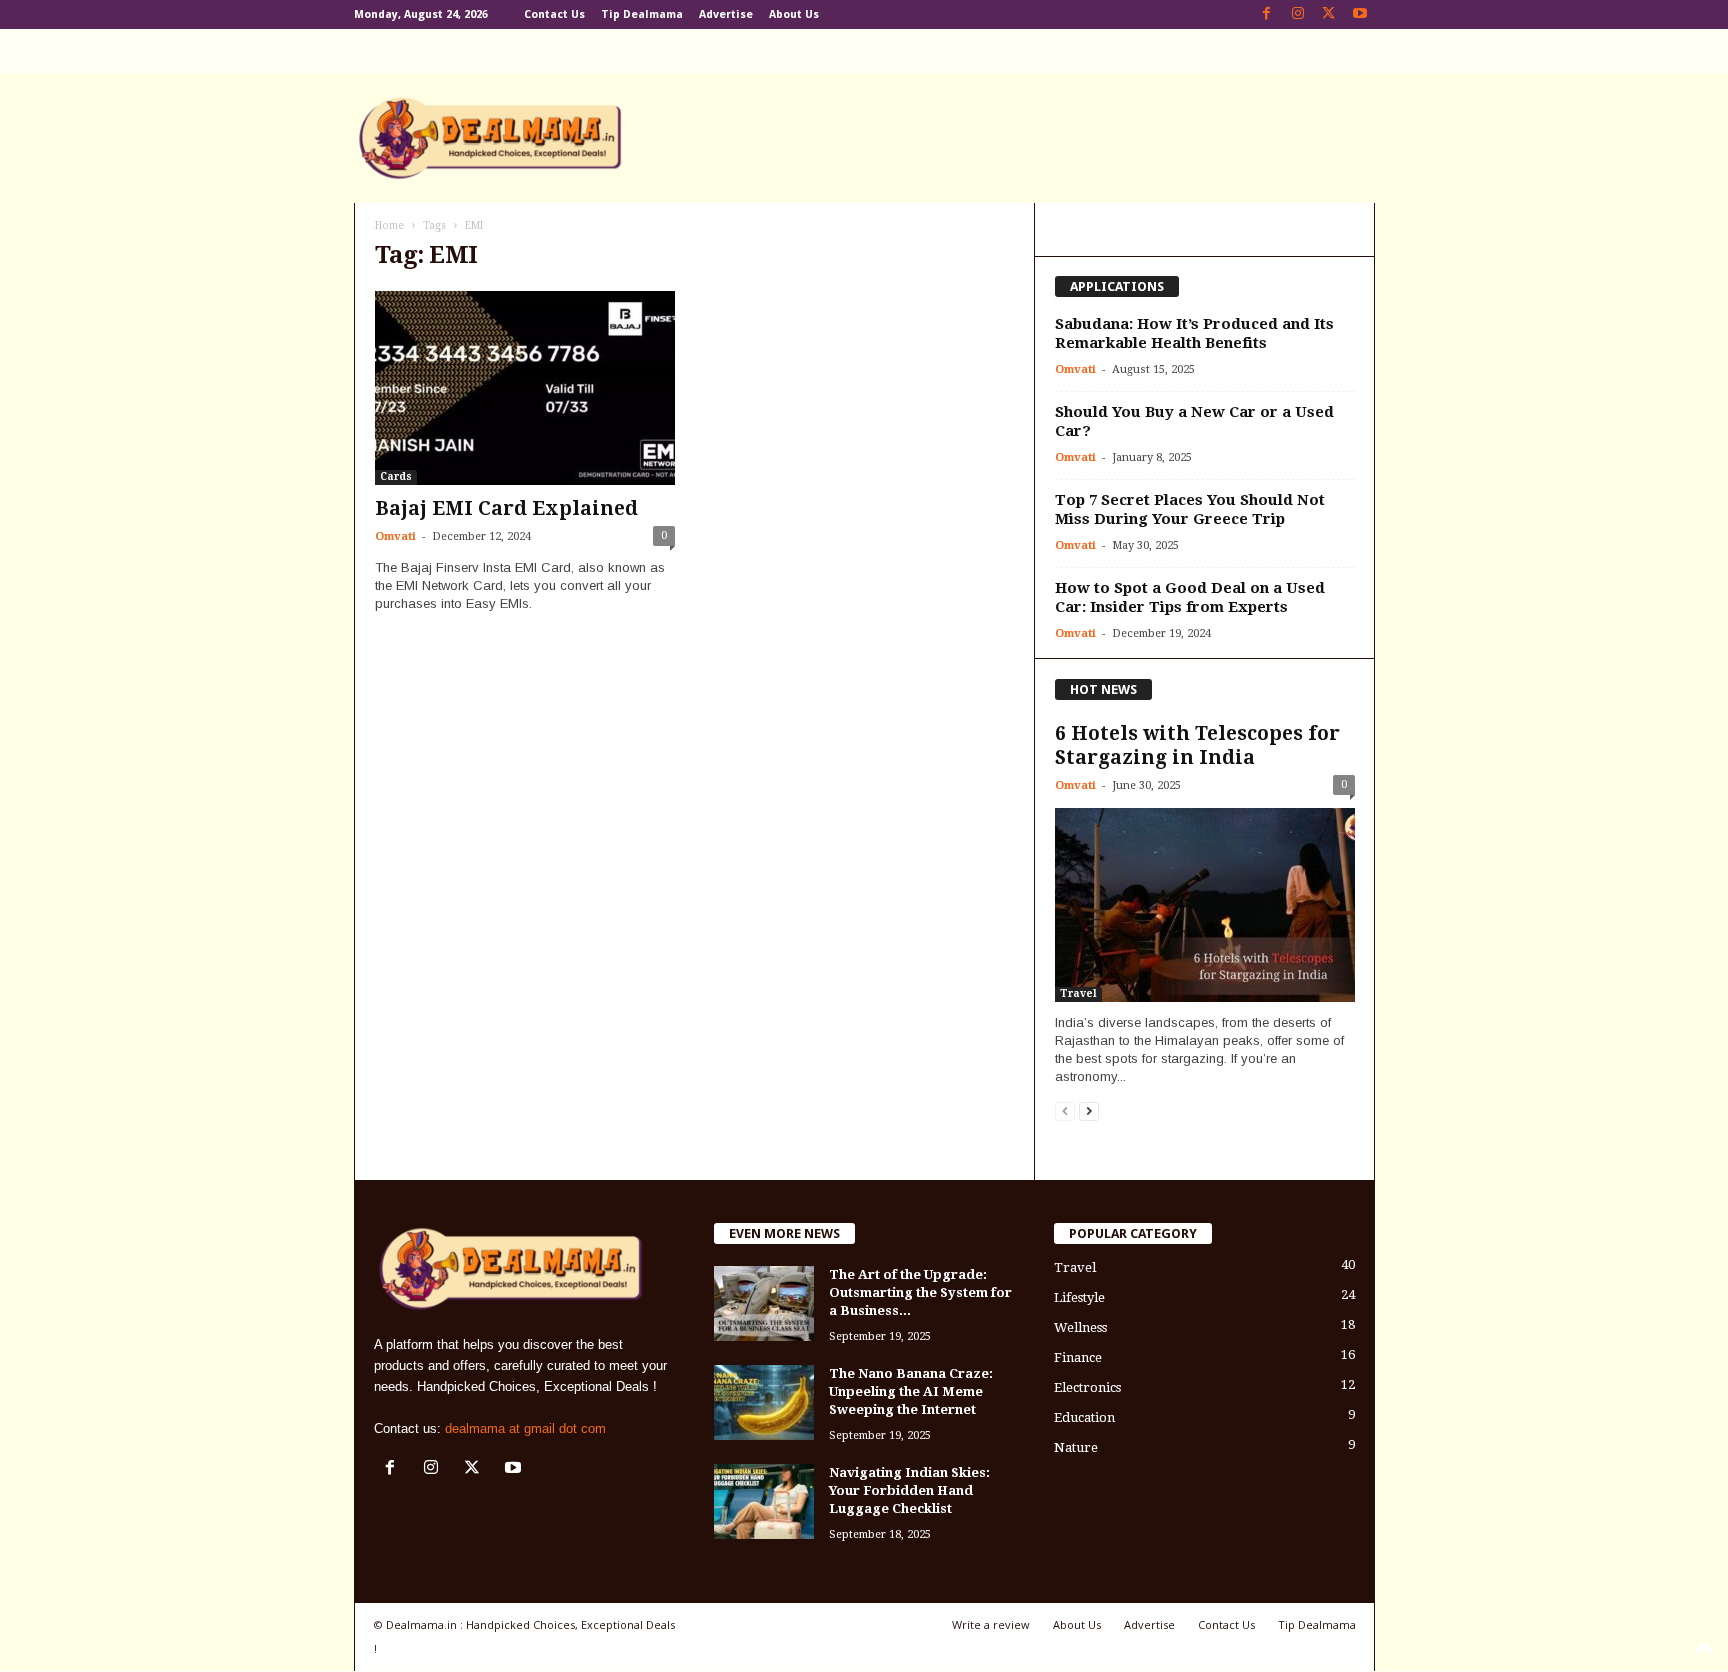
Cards (396, 476)
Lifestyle (1079, 1297)
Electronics (1087, 1387)
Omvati (395, 536)
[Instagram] (1298, 14)
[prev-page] (1065, 1110)
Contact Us (554, 14)
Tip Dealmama (642, 14)
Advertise (726, 14)
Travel (1078, 993)
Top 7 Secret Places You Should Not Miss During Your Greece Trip (1190, 509)
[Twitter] (1329, 14)
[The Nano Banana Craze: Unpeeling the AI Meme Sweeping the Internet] (764, 1402)
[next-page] (1089, 1110)
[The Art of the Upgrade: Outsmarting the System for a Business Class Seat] (764, 1303)
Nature (1076, 1447)
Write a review (991, 1624)
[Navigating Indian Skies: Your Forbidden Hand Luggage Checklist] (764, 1501)
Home (389, 225)
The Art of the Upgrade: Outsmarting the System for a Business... (920, 1292)
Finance (1078, 1357)
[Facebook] (1267, 14)
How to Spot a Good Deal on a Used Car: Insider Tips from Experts (1190, 597)
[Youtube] (1360, 14)
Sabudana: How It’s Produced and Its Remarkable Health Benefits (1194, 333)
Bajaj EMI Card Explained (506, 508)
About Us (794, 14)
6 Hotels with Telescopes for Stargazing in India (1197, 745)
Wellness (1080, 1327)
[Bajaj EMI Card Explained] (525, 388)
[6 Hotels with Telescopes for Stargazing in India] (1205, 905)
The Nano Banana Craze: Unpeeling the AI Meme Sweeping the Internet (911, 1391)
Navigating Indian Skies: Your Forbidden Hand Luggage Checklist (909, 1490)
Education (1084, 1417)
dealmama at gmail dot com (525, 1428)
